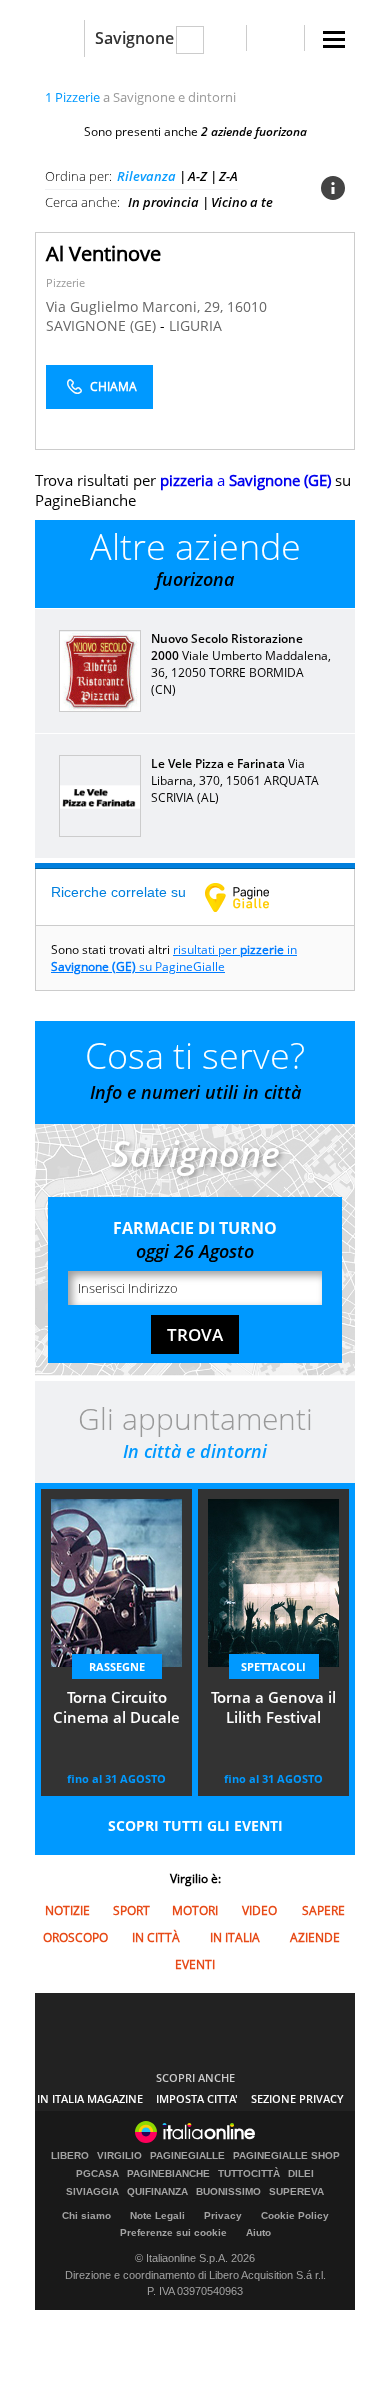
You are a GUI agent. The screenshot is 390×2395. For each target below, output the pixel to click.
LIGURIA (195, 325)
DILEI (301, 2174)
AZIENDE (315, 1937)
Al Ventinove (103, 253)
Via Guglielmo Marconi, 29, (136, 306)
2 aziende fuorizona (254, 131)
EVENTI (195, 1964)
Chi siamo (86, 2215)
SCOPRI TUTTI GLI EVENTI (195, 1825)
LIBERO (70, 2156)
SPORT (131, 1910)
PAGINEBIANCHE (168, 2174)
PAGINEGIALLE (187, 2156)
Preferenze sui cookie (173, 2232)
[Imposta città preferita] (59, 38)
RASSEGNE (117, 1666)
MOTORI (195, 1910)
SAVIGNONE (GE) (103, 325)
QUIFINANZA (157, 2192)
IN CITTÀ (156, 1937)
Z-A (228, 176)
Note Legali (157, 2215)
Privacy (223, 2215)
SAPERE (323, 1910)
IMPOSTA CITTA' (197, 2098)
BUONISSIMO (228, 2192)
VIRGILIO (119, 2156)
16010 (247, 306)
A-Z (197, 176)
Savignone (134, 38)
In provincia (163, 202)
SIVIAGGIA (92, 2192)
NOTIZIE (67, 1910)
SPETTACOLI (273, 1666)
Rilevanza (146, 176)
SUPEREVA (296, 2192)
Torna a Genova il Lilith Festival (273, 1707)
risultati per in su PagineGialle (174, 958)
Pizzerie (65, 282)
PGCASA (97, 2174)
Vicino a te (242, 202)
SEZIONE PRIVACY (297, 2098)
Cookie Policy (295, 2215)
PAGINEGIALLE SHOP (286, 2156)
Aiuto (258, 2232)
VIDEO (259, 1910)
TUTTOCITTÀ (249, 2174)
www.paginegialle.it (252, 897)
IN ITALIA (235, 1937)
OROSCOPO (75, 1937)
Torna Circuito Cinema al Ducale (116, 1707)
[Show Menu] (334, 39)
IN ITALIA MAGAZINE (90, 2098)
